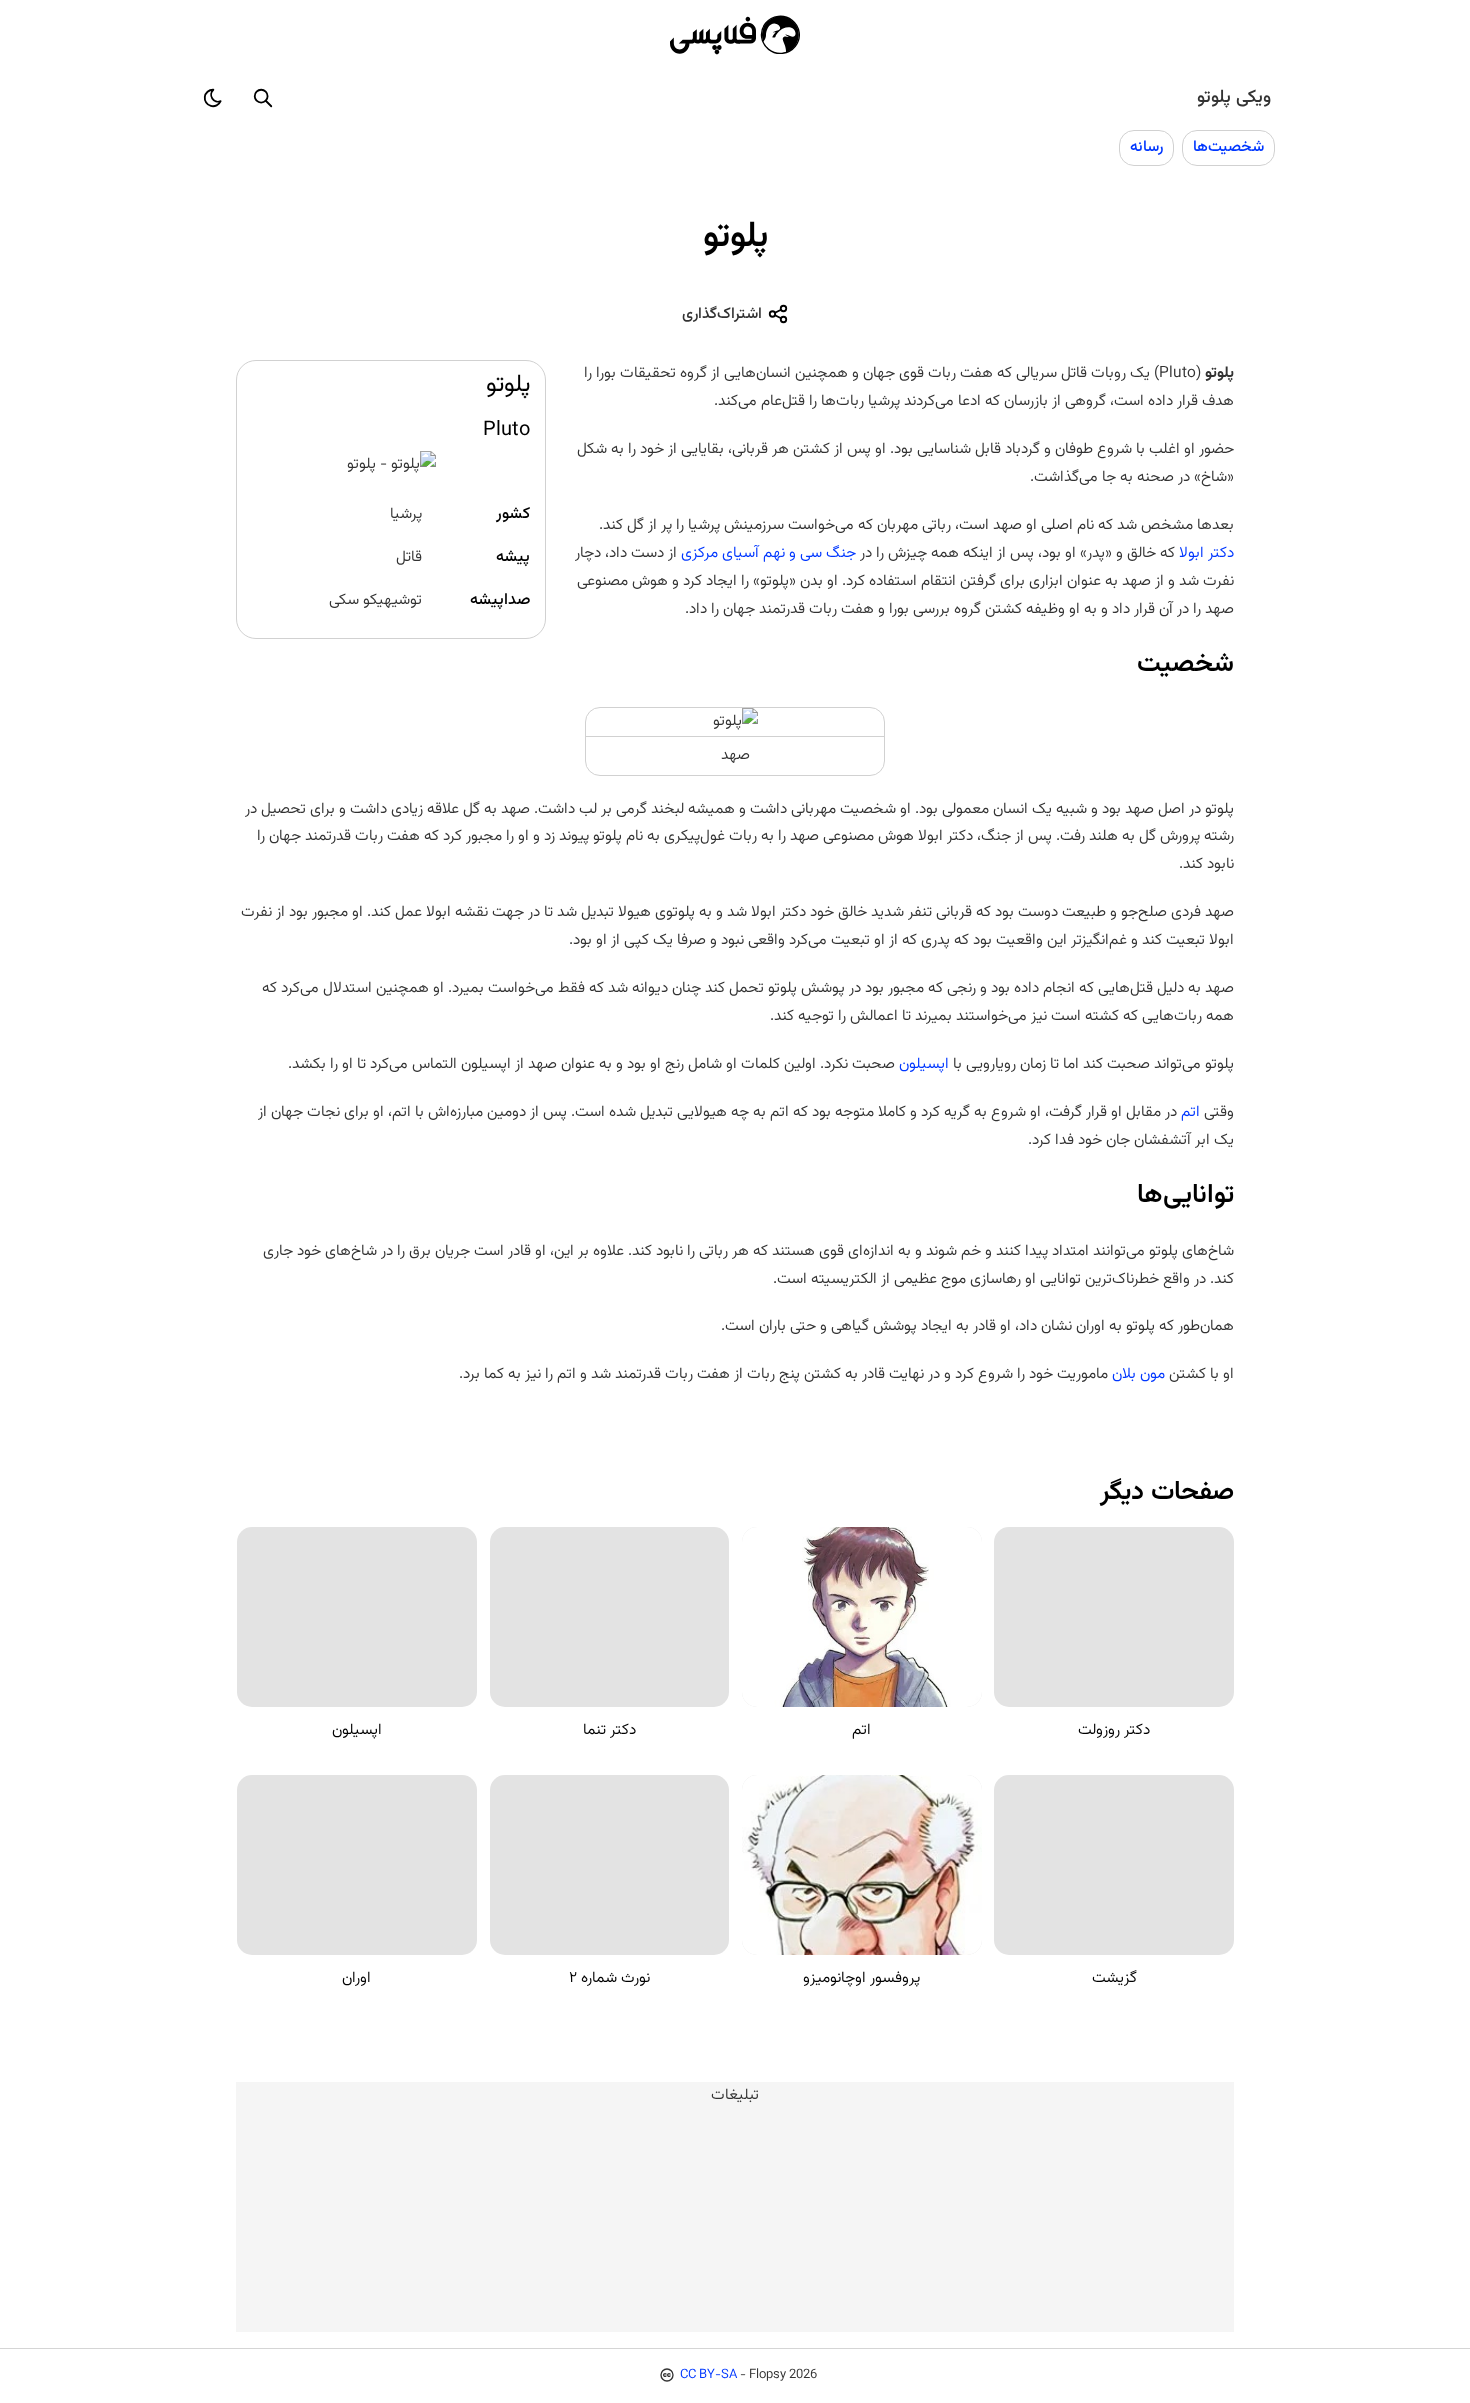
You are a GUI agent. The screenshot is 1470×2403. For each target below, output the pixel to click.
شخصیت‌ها (1228, 147)
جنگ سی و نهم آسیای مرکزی (768, 553)
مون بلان (1138, 1374)
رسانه (1146, 147)
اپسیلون (924, 1064)
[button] (263, 98)
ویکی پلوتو (1234, 98)
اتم (1190, 1112)
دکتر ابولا (1206, 553)
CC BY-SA (708, 2375)
